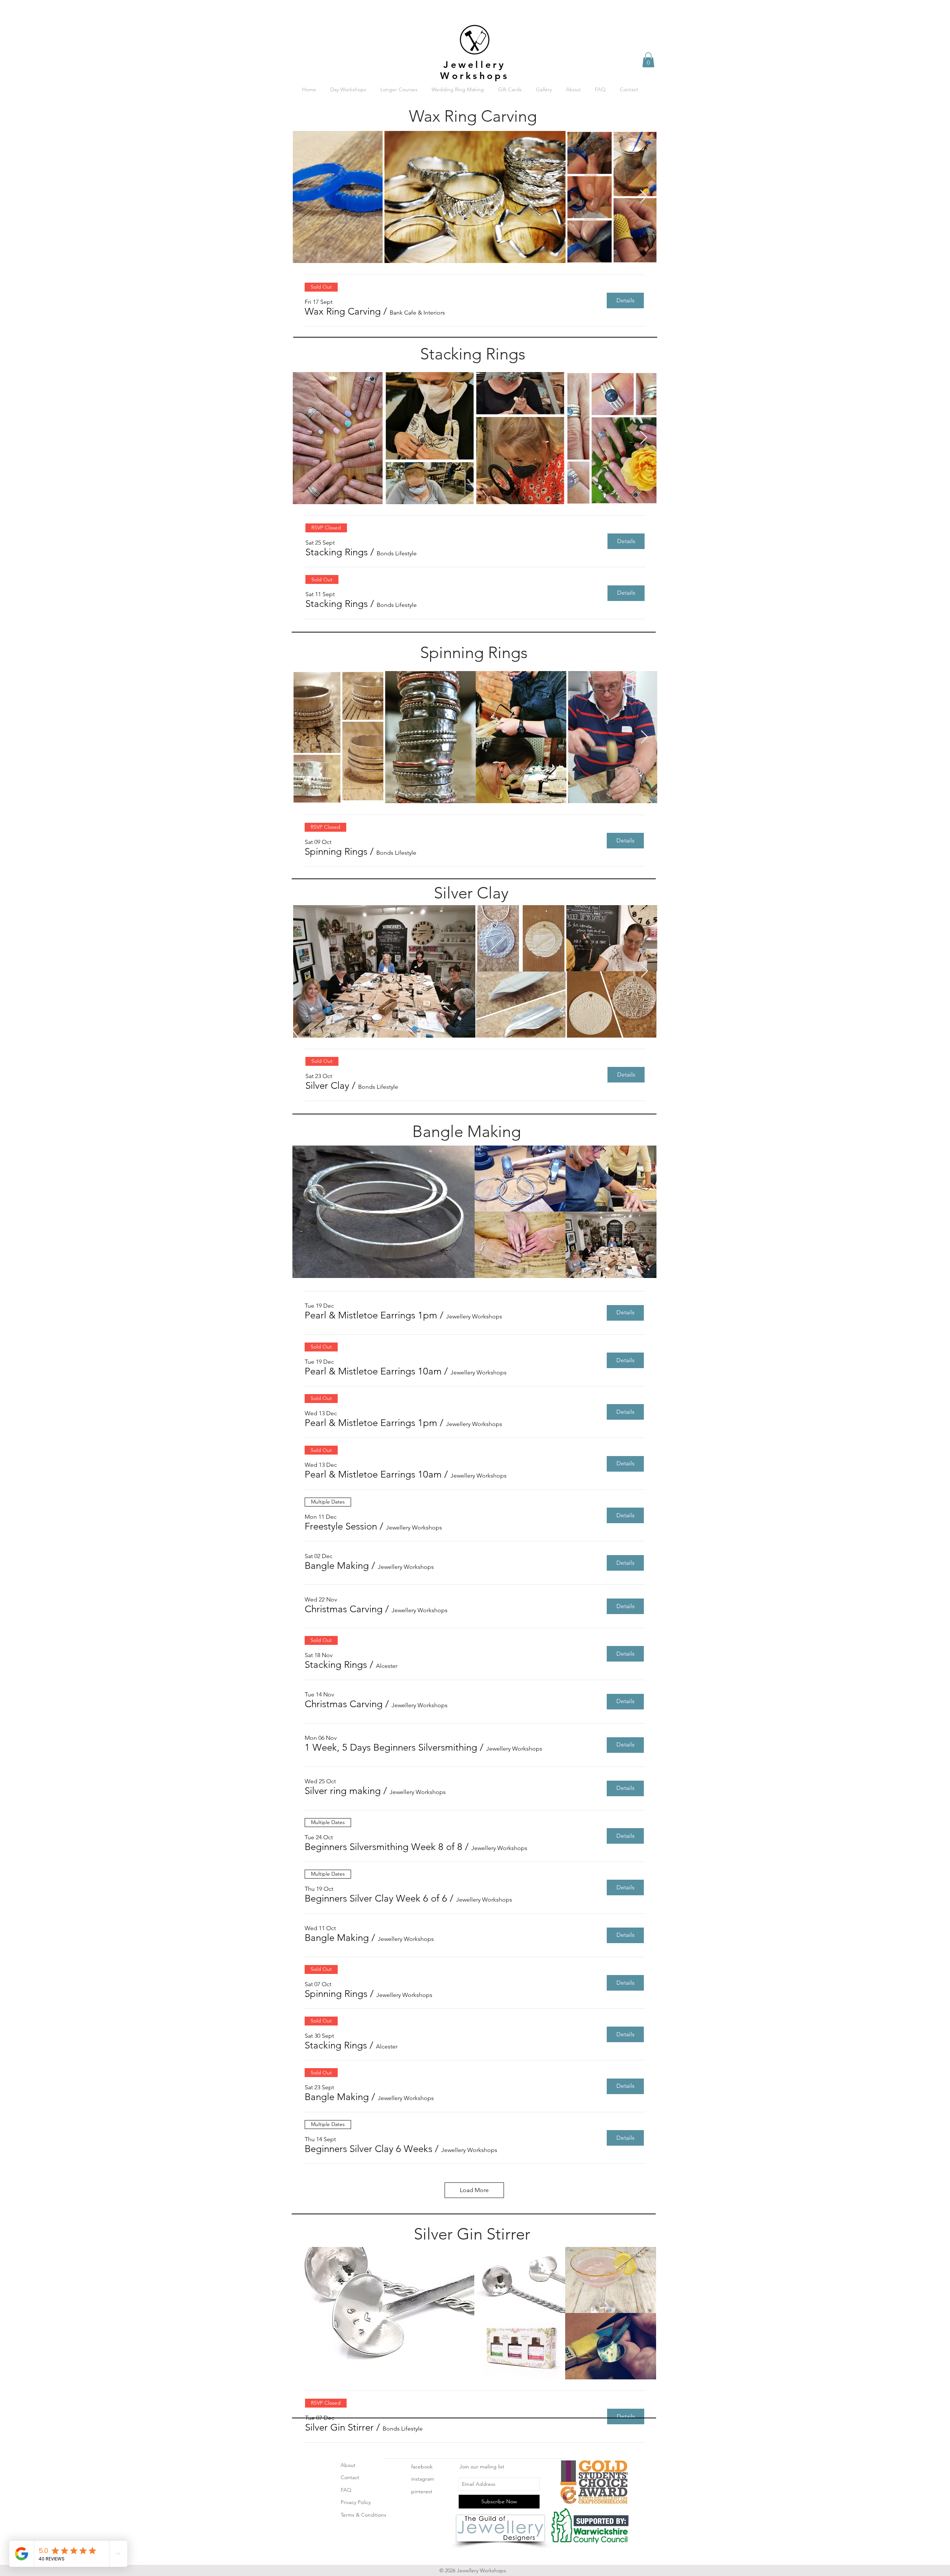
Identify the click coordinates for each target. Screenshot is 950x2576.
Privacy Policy (356, 2502)
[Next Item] (644, 197)
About (348, 2465)
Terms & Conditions (363, 2515)
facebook (422, 2467)
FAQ (346, 2490)
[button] (648, 60)
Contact (350, 2477)
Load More (474, 2190)
